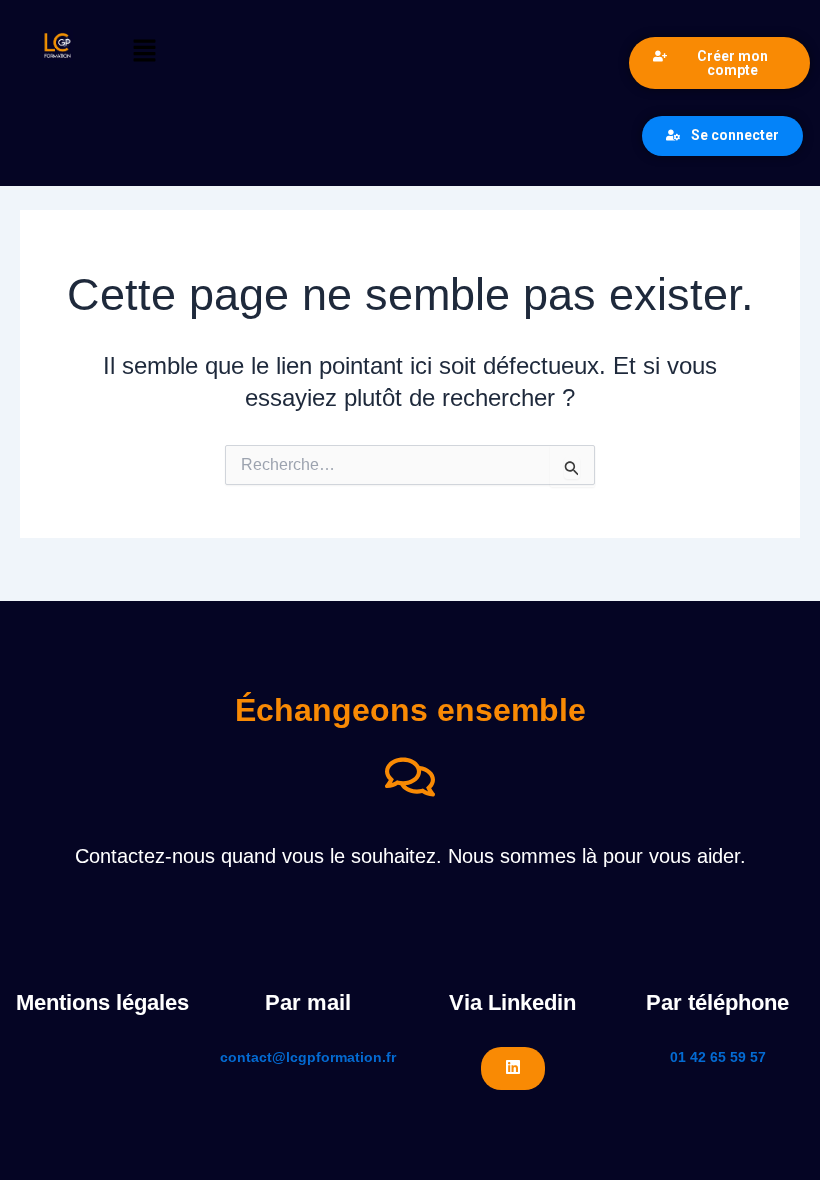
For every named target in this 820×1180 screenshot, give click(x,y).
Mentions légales (102, 1002)
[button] (366, 52)
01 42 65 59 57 (718, 1057)
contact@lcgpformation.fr (308, 1057)
